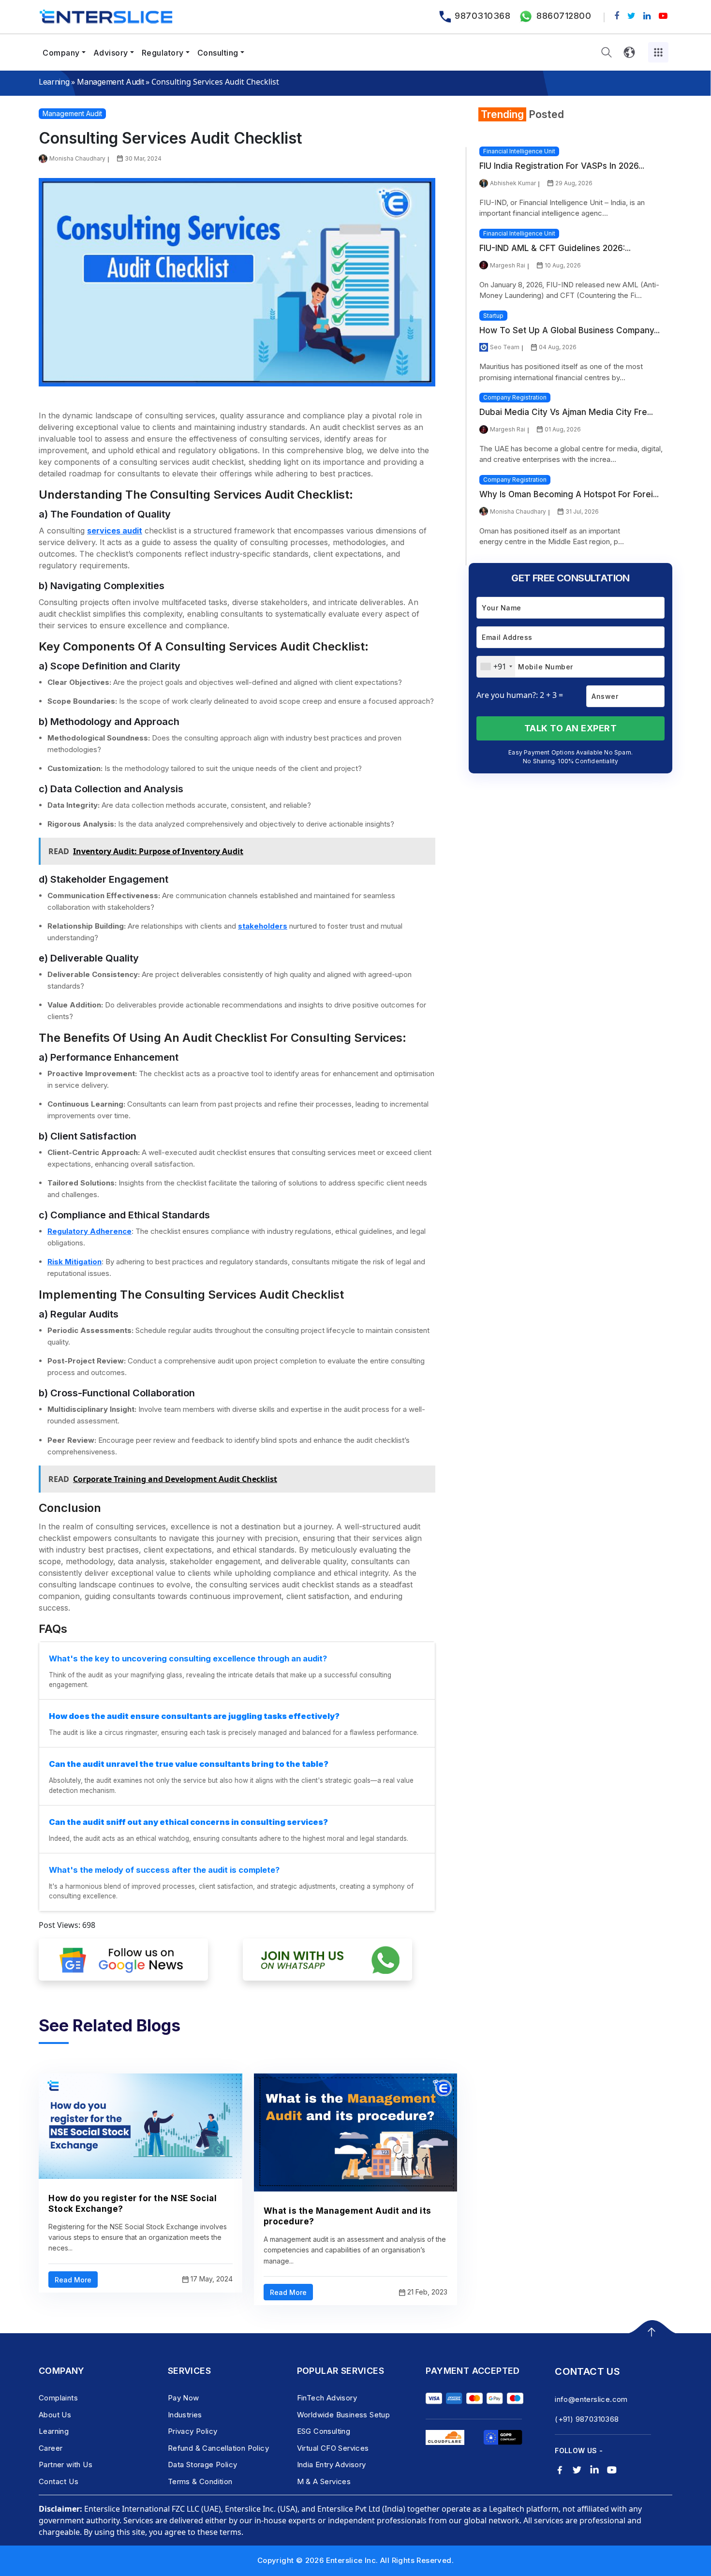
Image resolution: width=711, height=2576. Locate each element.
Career (51, 2448)
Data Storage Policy (203, 2465)
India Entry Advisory (332, 2465)
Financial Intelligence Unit (519, 151)
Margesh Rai (508, 265)
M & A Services (324, 2481)
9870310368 (482, 16)
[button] (607, 52)
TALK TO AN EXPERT (571, 728)
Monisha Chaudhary (77, 158)
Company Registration (515, 397)
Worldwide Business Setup (344, 2415)
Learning (54, 82)
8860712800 (564, 16)
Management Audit (110, 82)
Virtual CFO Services (333, 2448)
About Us (55, 2415)
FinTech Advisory (327, 2398)
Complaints (58, 2398)
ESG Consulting (324, 2431)
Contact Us (59, 2481)
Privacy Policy (193, 2431)
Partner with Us (66, 2465)
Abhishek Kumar (513, 183)
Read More (73, 2280)
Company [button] (61, 53)
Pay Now (184, 2398)
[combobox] (496, 667)
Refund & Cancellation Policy (218, 2448)
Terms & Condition (200, 2481)
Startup (493, 316)
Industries (185, 2415)
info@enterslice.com (591, 2399)
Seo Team (505, 347)
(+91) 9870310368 (587, 2419)
